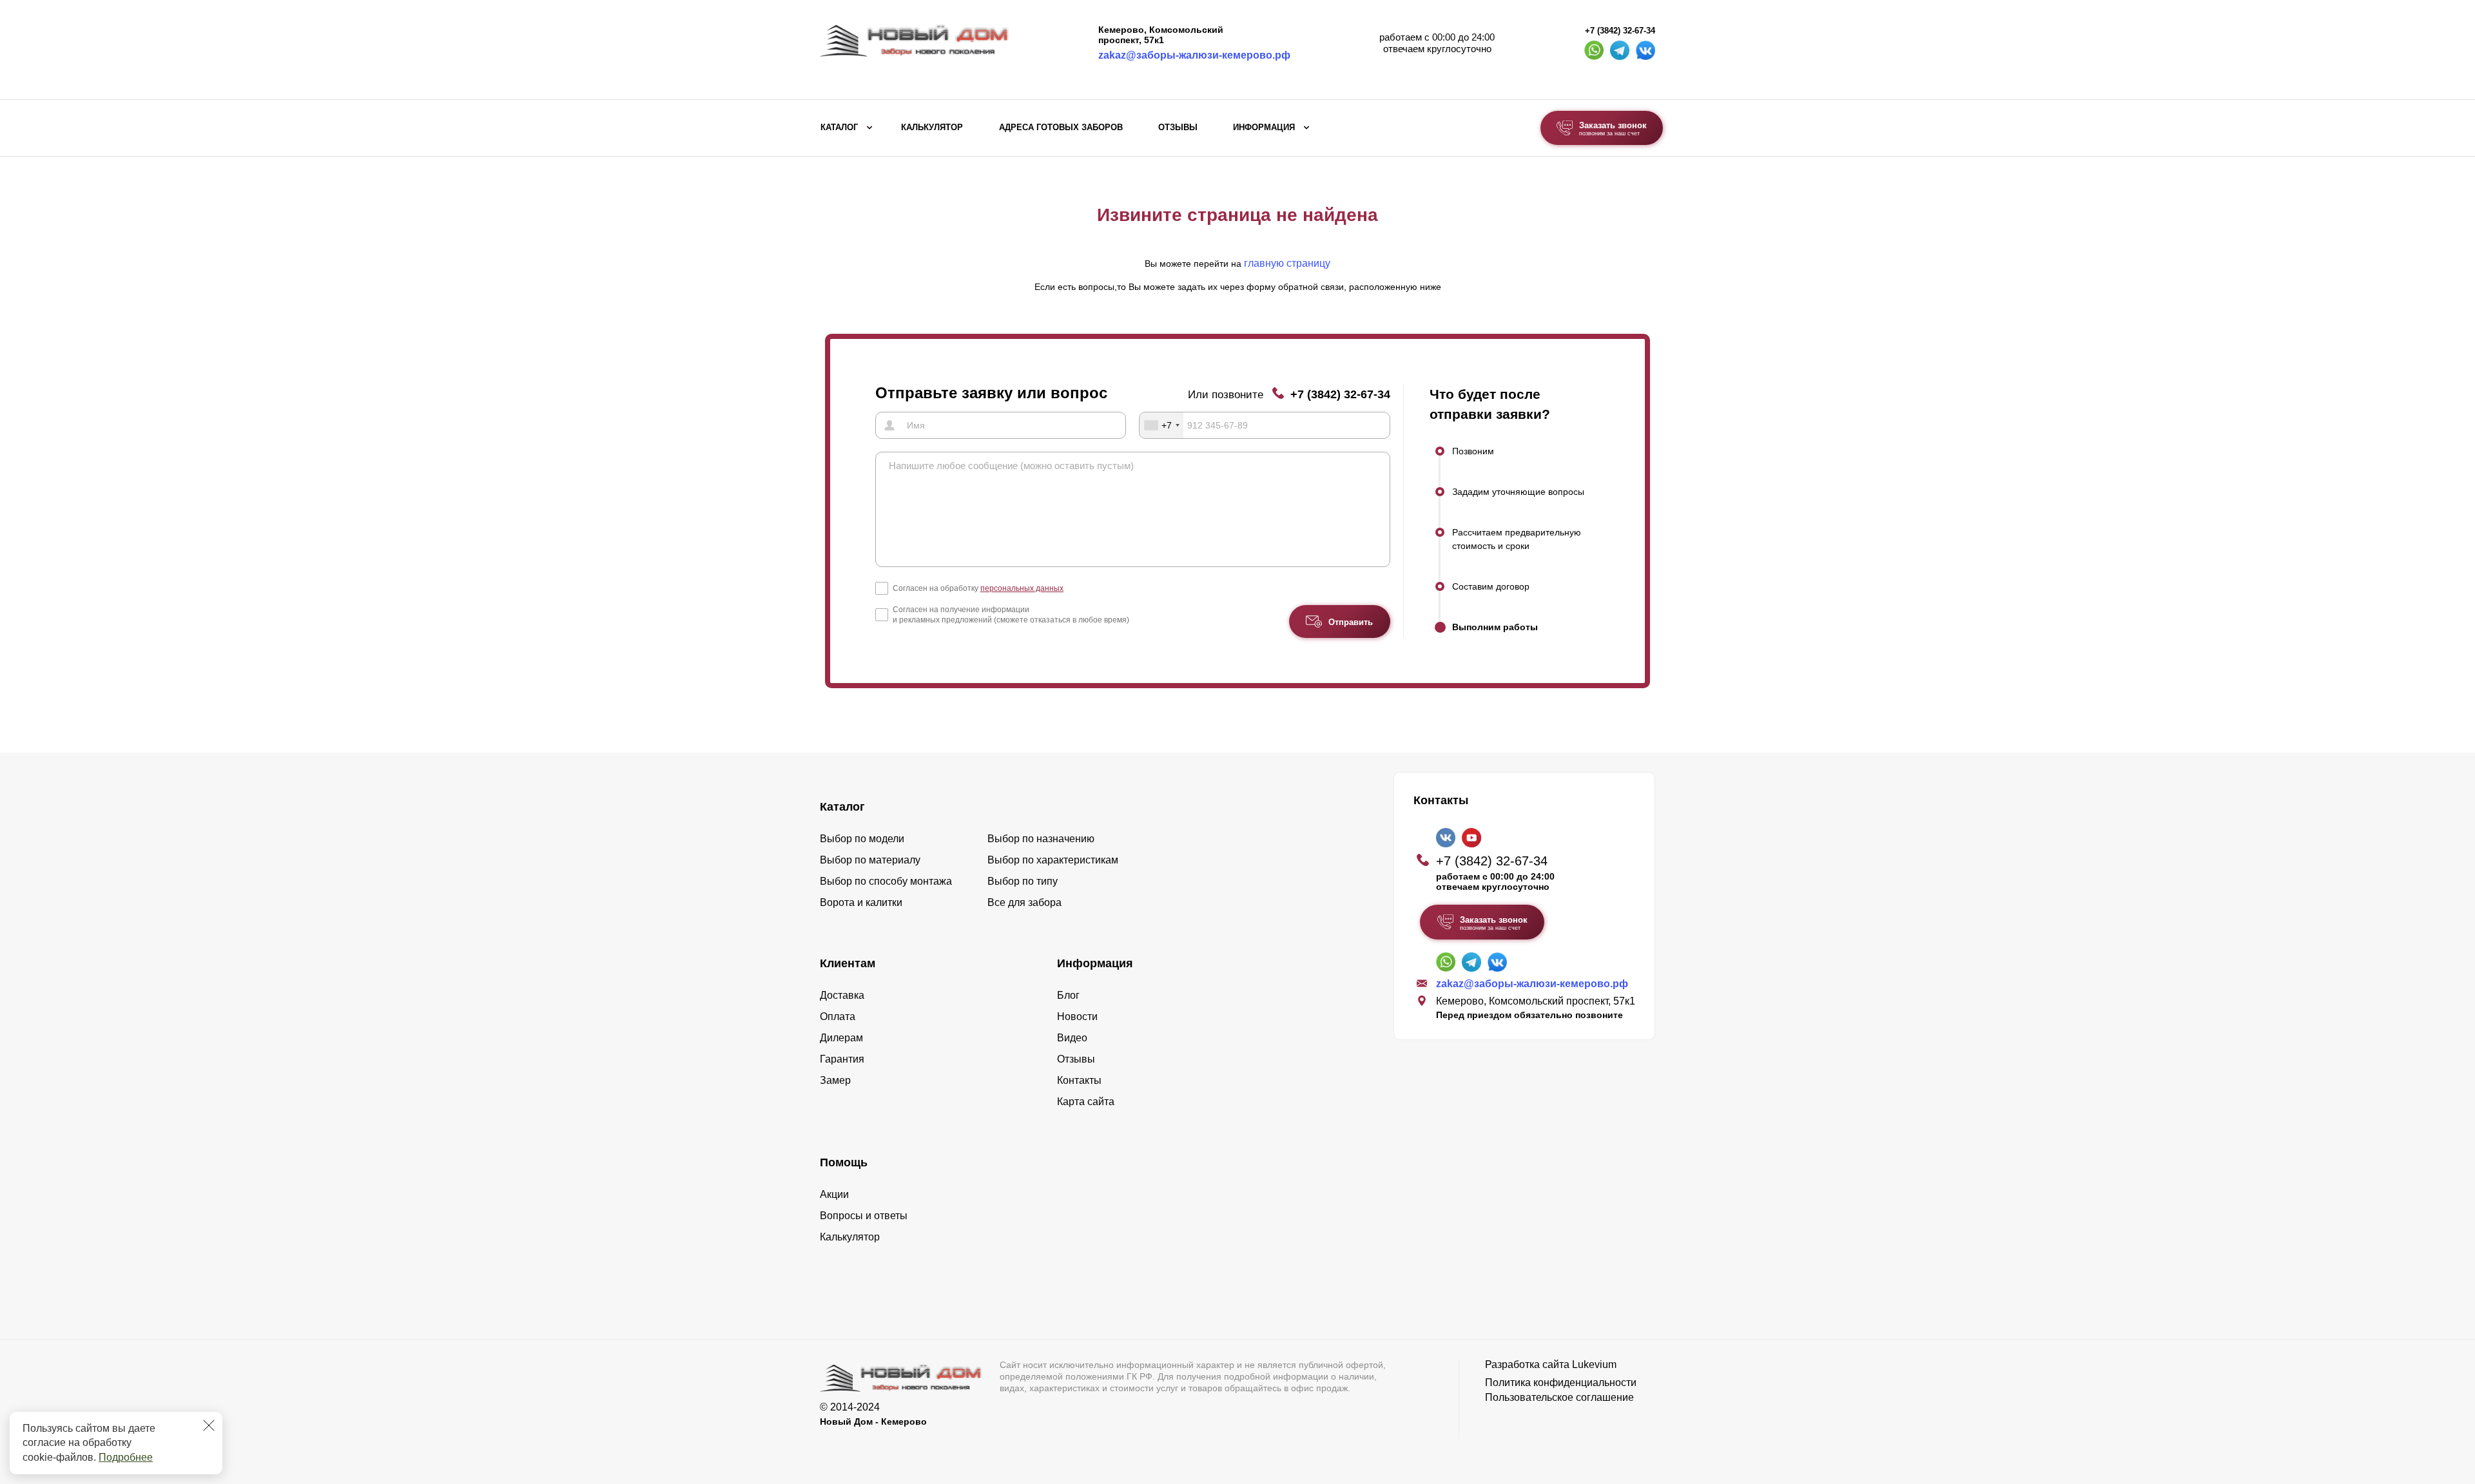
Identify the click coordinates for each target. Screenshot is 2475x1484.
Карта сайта (1086, 1102)
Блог (1068, 995)
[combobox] (1161, 425)
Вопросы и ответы (864, 1216)
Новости (1077, 1017)
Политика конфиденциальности (1561, 1383)
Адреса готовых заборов (1061, 128)
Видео (1072, 1038)
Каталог (839, 128)
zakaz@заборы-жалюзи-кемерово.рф (1194, 55)
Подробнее (126, 1457)
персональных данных (1022, 588)
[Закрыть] (209, 1425)
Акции (834, 1194)
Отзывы (1178, 128)
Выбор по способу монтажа (886, 881)
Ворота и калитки (861, 902)
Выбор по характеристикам (1053, 860)
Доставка (842, 995)
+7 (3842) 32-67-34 (1620, 31)
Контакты (1079, 1080)
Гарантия (842, 1059)
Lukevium (1594, 1364)
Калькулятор (932, 128)
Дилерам (841, 1038)
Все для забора (1024, 902)
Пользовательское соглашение (1559, 1397)
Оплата (838, 1017)
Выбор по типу (1023, 881)
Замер (835, 1080)
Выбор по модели (862, 839)
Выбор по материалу (870, 860)
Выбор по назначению (1041, 839)
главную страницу (1287, 263)
